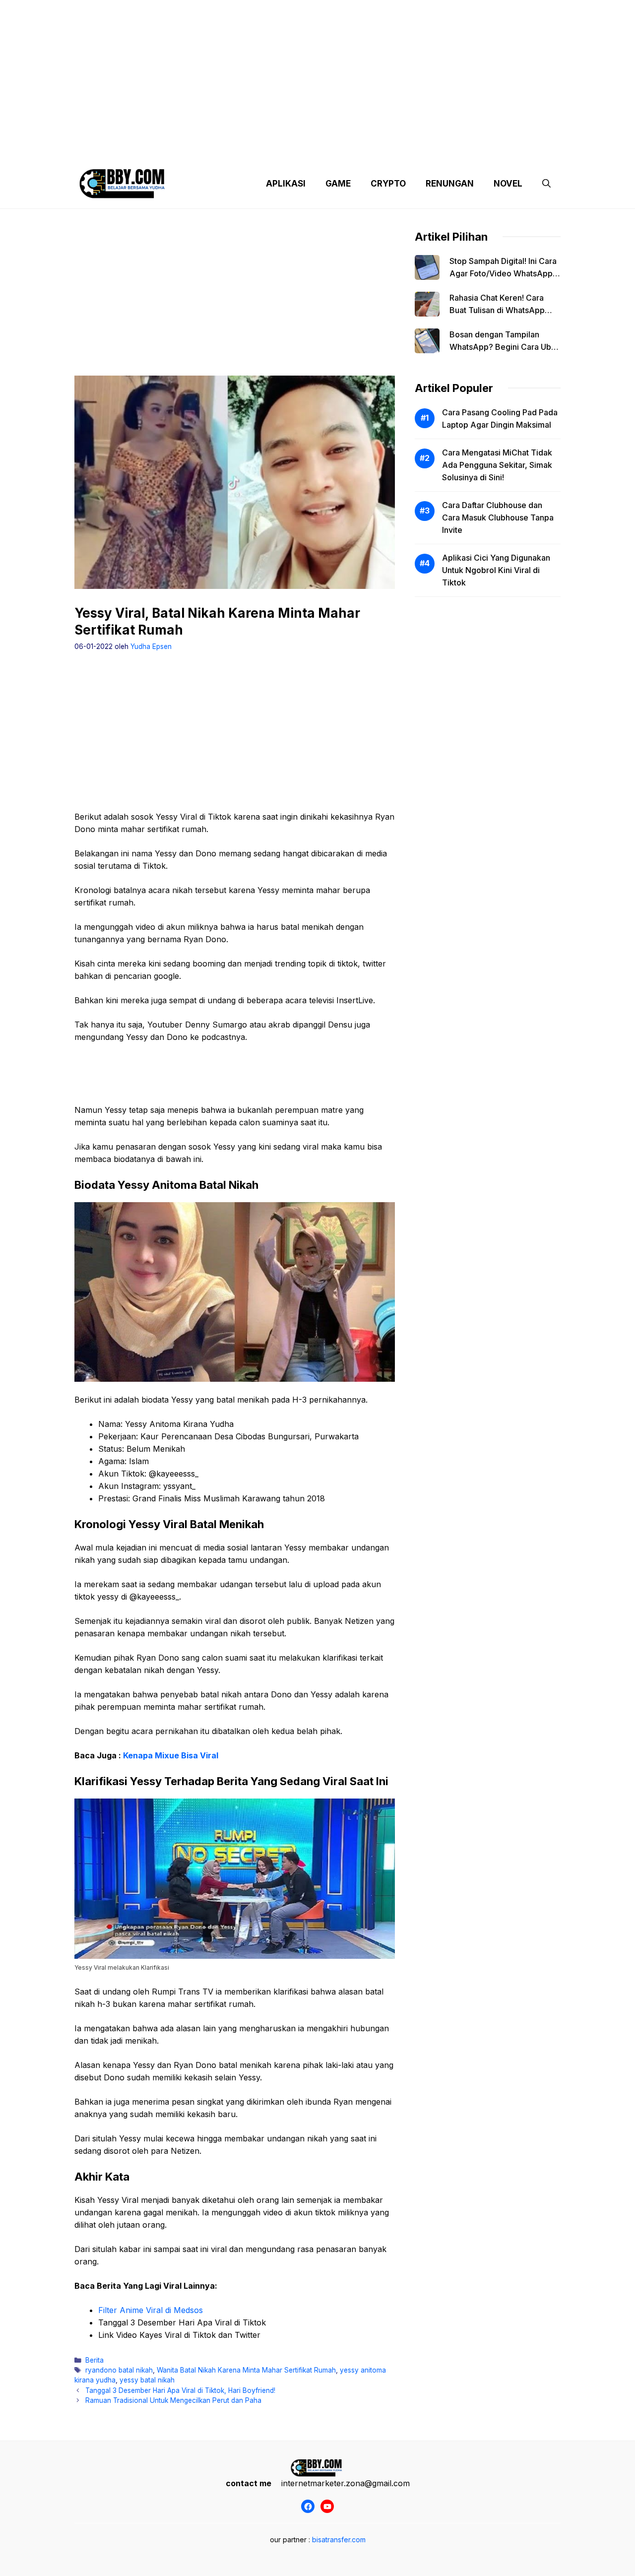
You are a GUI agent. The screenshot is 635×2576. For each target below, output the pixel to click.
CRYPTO (388, 184)
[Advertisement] (317, 69)
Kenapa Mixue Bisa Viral (171, 1755)
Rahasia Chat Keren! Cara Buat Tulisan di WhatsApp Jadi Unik (497, 310)
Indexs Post (363, 149)
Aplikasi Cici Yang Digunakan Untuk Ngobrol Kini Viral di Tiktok (496, 570)
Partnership (523, 149)
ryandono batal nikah (119, 2370)
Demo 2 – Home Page (240, 149)
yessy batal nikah (147, 2380)
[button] (546, 184)
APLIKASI (286, 184)
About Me (416, 149)
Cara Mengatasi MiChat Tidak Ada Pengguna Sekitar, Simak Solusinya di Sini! (497, 465)
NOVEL (508, 184)
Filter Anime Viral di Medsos (151, 2310)
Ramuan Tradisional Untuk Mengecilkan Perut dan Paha (173, 2400)
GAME (338, 184)
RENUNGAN (450, 184)
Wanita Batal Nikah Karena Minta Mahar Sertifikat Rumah (246, 2370)
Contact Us (468, 149)
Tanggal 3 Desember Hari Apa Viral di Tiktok (182, 2322)
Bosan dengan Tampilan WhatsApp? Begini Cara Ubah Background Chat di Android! (505, 347)
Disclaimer (309, 149)
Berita (95, 2360)
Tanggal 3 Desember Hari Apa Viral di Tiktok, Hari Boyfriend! (180, 2390)
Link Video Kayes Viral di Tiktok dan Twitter (179, 2335)
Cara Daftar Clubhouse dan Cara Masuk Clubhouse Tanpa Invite (498, 517)
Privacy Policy (165, 149)
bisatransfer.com (339, 2540)
